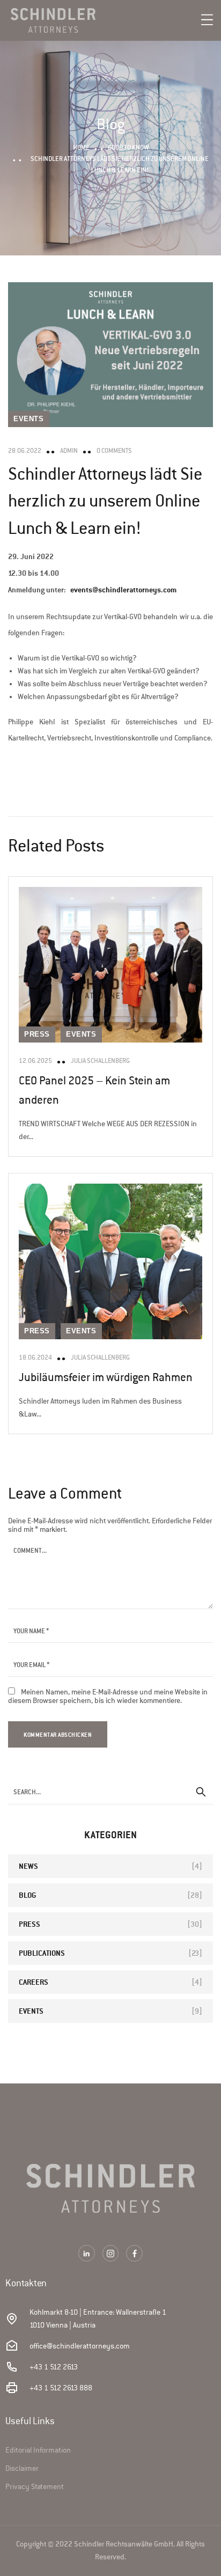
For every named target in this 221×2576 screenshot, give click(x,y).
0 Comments (114, 451)
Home (81, 147)
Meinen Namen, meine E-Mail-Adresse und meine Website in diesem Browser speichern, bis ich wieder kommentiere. (108, 1696)
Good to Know (128, 147)
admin (69, 451)
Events (29, 419)
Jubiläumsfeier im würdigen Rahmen (106, 1377)
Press (37, 1034)
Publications (42, 1953)
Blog (27, 1895)
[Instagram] (111, 2253)
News (28, 1866)
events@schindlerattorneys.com (123, 589)
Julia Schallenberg (100, 1061)
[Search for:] (110, 1792)
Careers (34, 1982)
